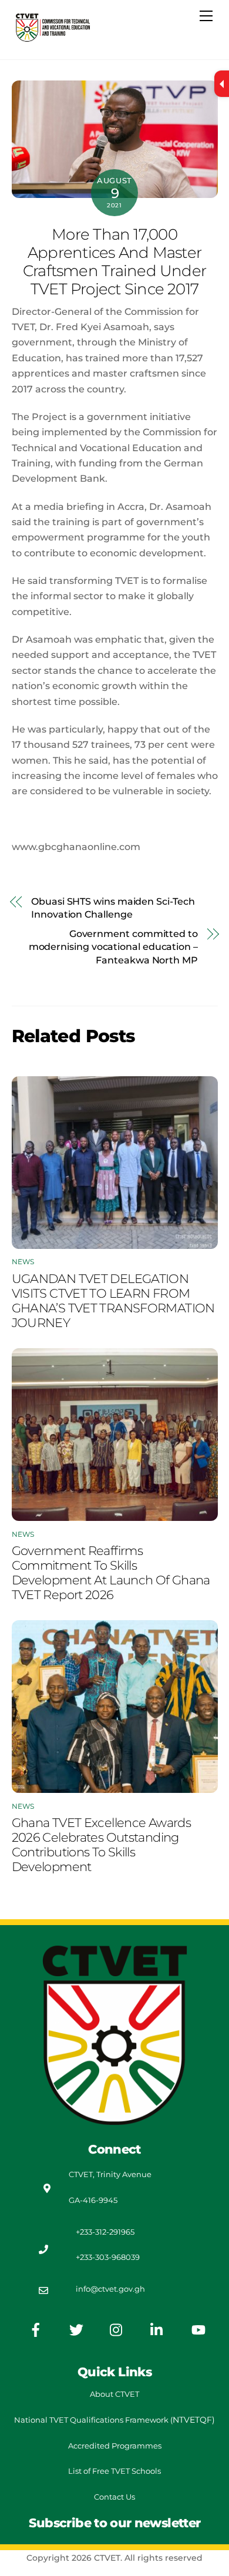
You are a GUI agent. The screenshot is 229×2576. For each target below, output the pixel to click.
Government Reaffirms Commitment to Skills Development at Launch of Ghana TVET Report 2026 (111, 1573)
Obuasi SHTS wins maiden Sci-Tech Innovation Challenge (113, 908)
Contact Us (114, 2497)
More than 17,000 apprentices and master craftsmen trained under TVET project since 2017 (114, 261)
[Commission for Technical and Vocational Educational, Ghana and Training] (53, 38)
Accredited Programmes (115, 2446)
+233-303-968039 (108, 2257)
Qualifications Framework (119, 2420)
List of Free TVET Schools (114, 2471)
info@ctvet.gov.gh (110, 2289)
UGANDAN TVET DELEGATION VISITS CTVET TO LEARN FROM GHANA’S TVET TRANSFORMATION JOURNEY (113, 1301)
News (23, 1262)
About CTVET (114, 2394)
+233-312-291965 (105, 2232)
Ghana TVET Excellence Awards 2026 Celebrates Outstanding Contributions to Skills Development (102, 1845)
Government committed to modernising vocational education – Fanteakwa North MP (113, 947)
